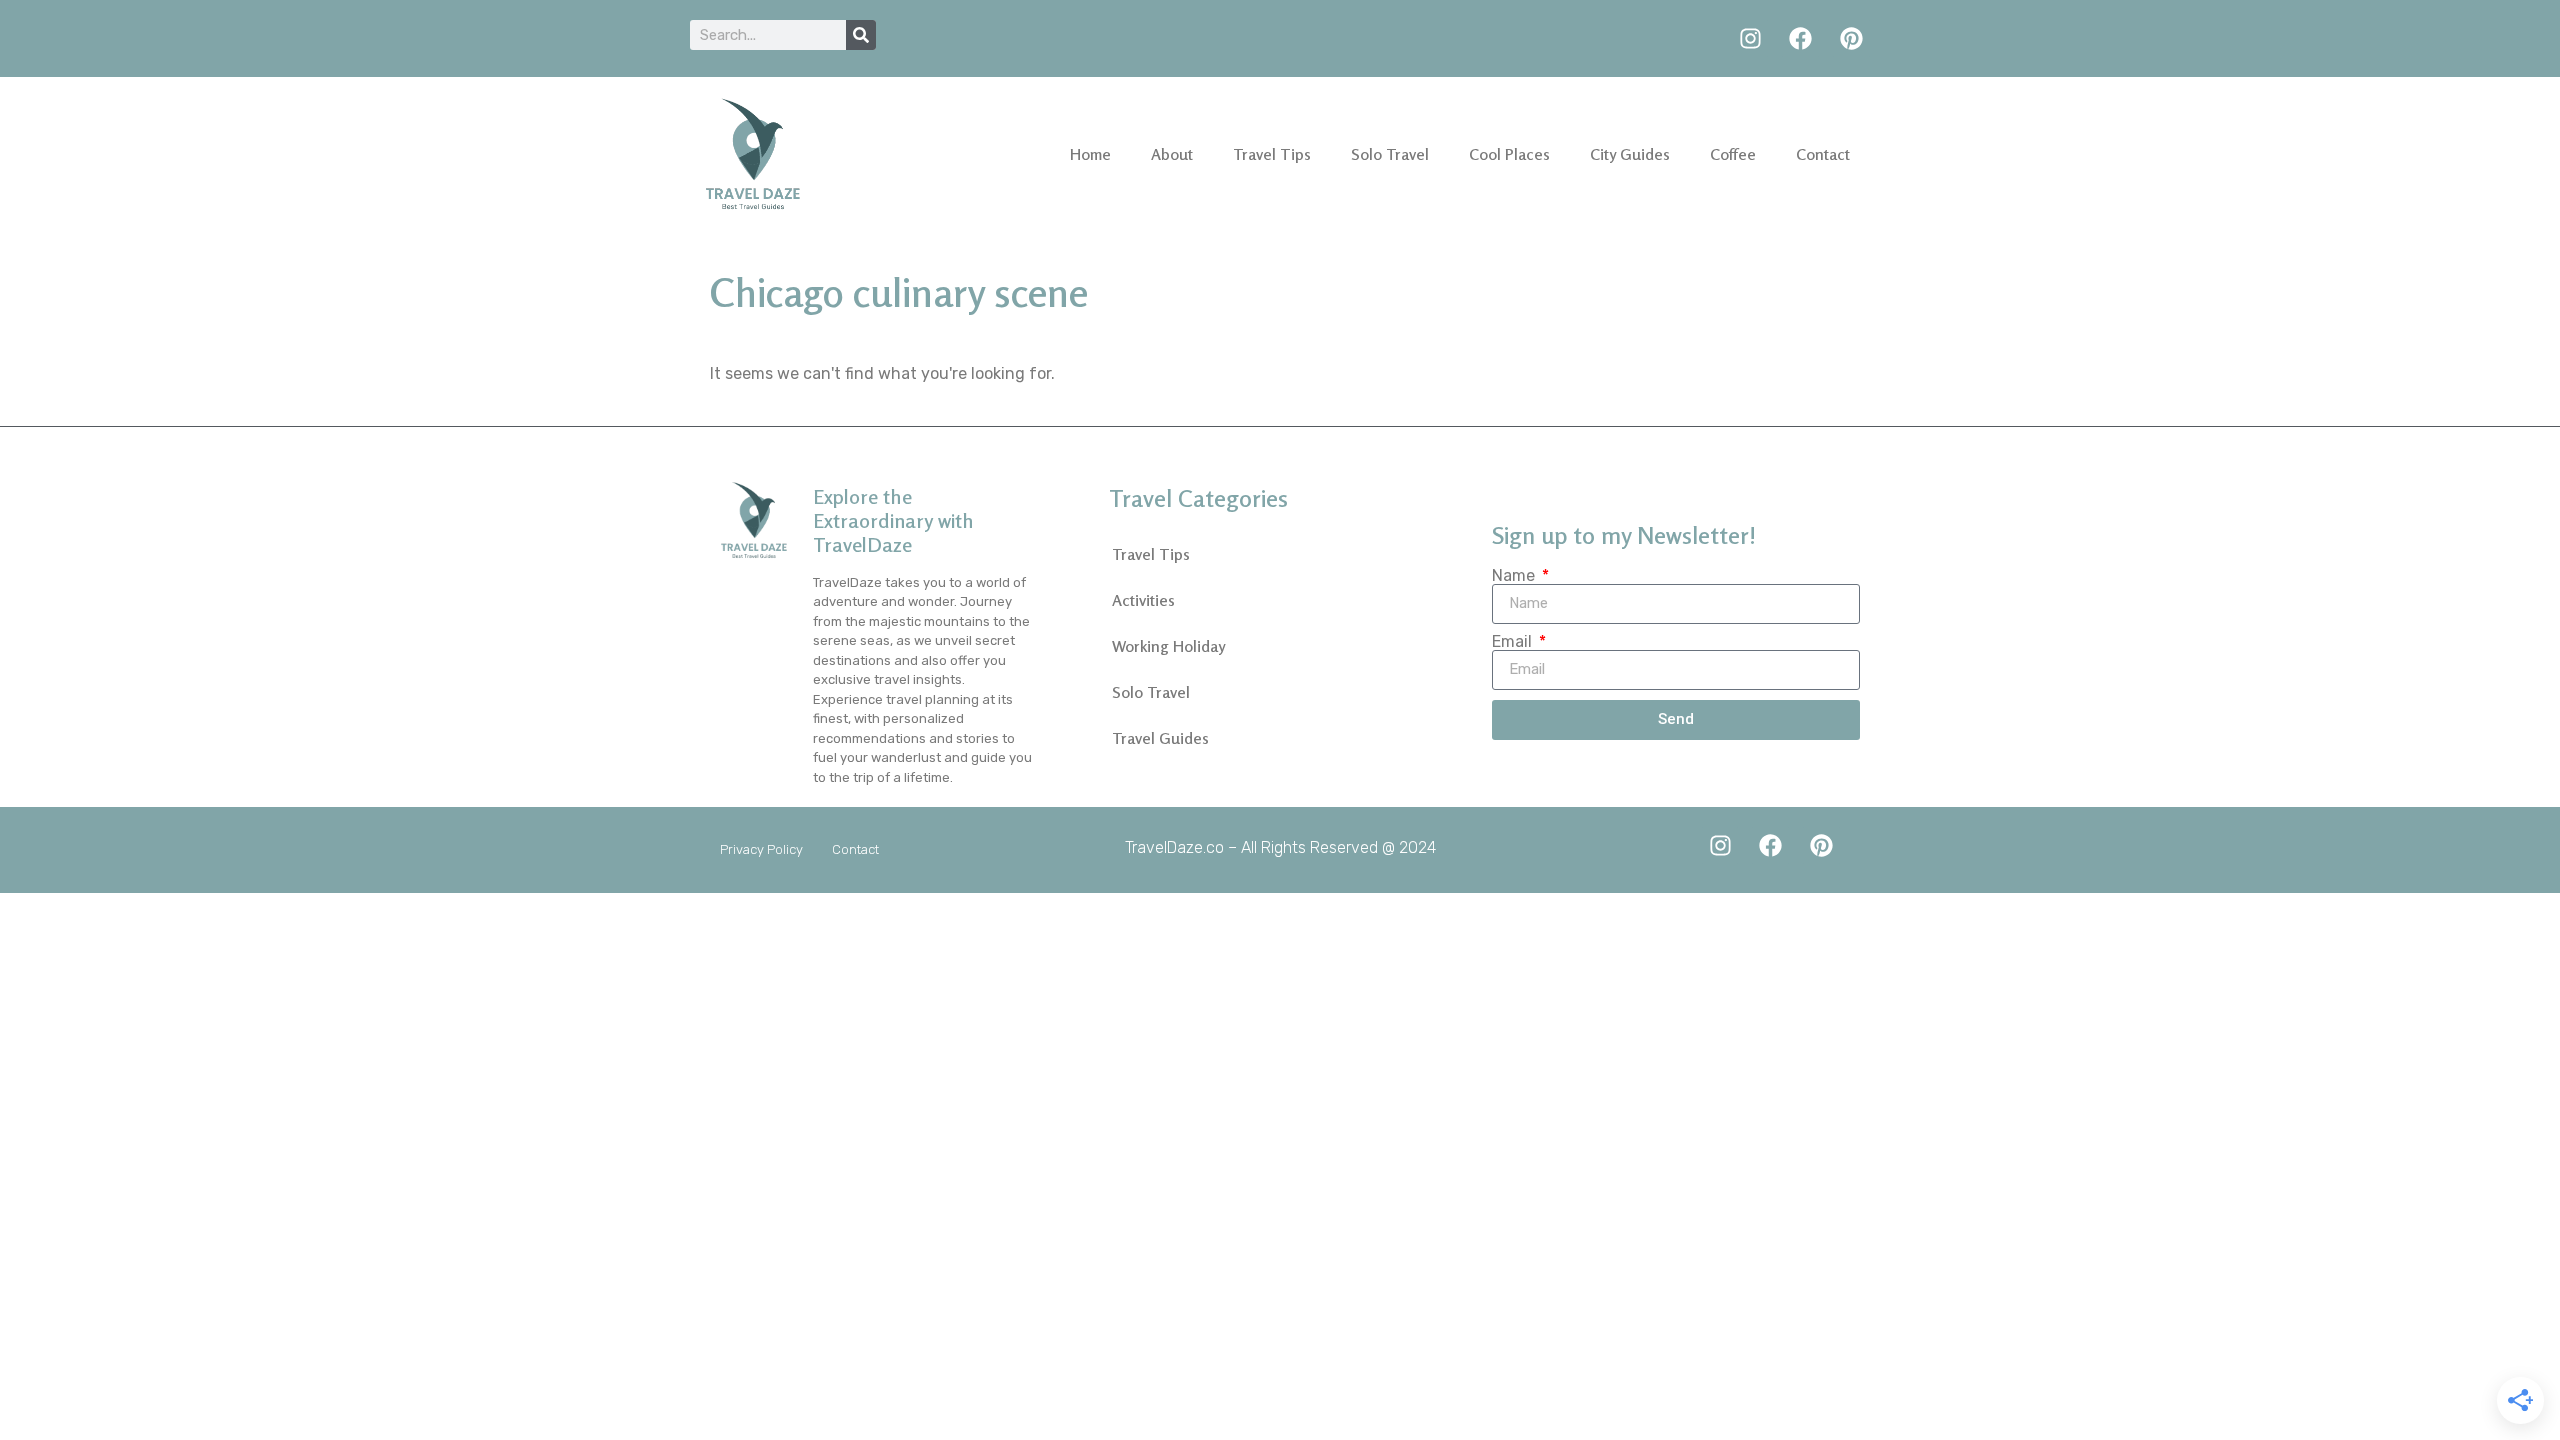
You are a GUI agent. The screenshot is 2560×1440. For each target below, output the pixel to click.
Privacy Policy (761, 849)
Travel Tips (1272, 154)
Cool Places (1509, 154)
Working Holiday (1168, 646)
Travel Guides (1160, 738)
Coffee (1733, 154)
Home (1090, 154)
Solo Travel (1390, 154)
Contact (1823, 154)
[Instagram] (1750, 38)
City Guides (1630, 154)
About (1172, 154)
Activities (1143, 600)
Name (1515, 576)
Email (1514, 642)
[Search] (861, 35)
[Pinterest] (1851, 38)
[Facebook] (1800, 38)
